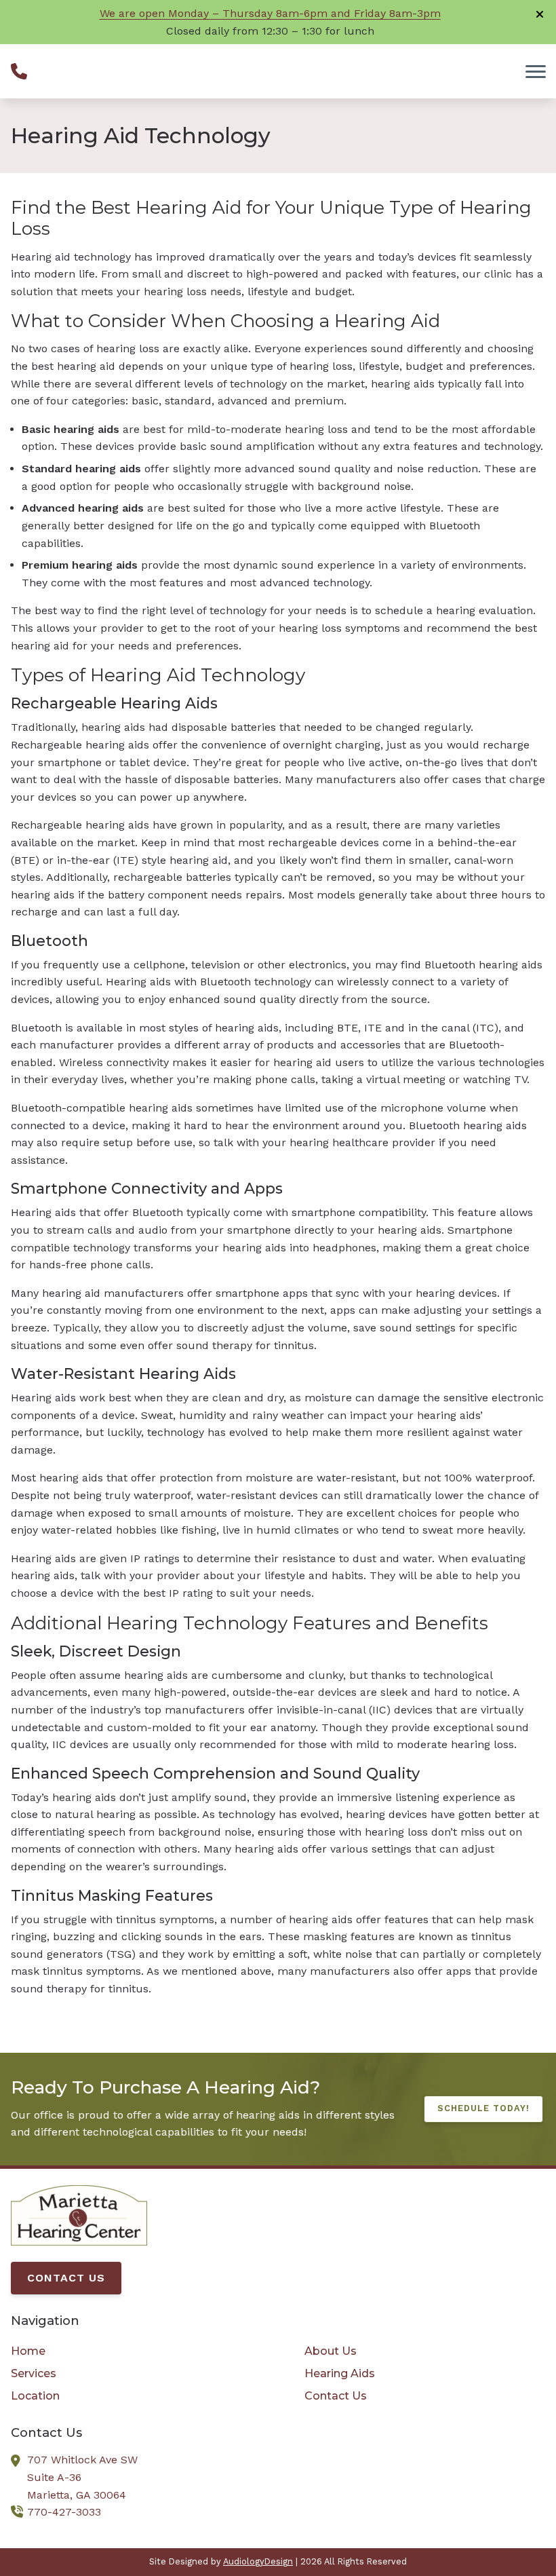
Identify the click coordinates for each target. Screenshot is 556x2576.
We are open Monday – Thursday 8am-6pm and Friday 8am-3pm (270, 13)
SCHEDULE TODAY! (483, 2108)
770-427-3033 (64, 2512)
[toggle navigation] (536, 71)
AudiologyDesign (258, 2561)
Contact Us (66, 2278)
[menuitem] (131, 2351)
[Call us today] (19, 71)
